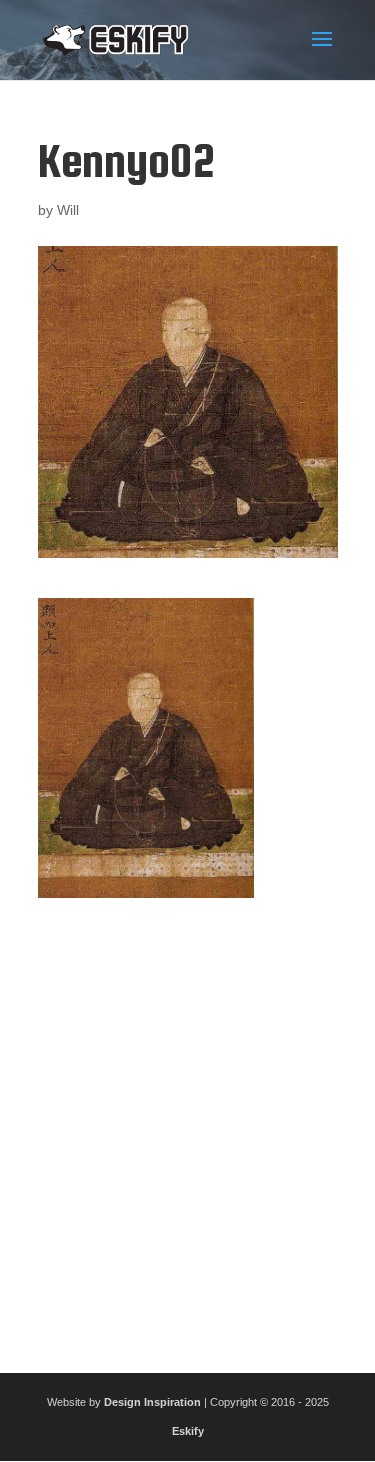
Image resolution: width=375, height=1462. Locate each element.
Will (68, 210)
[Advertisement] (187, 1127)
